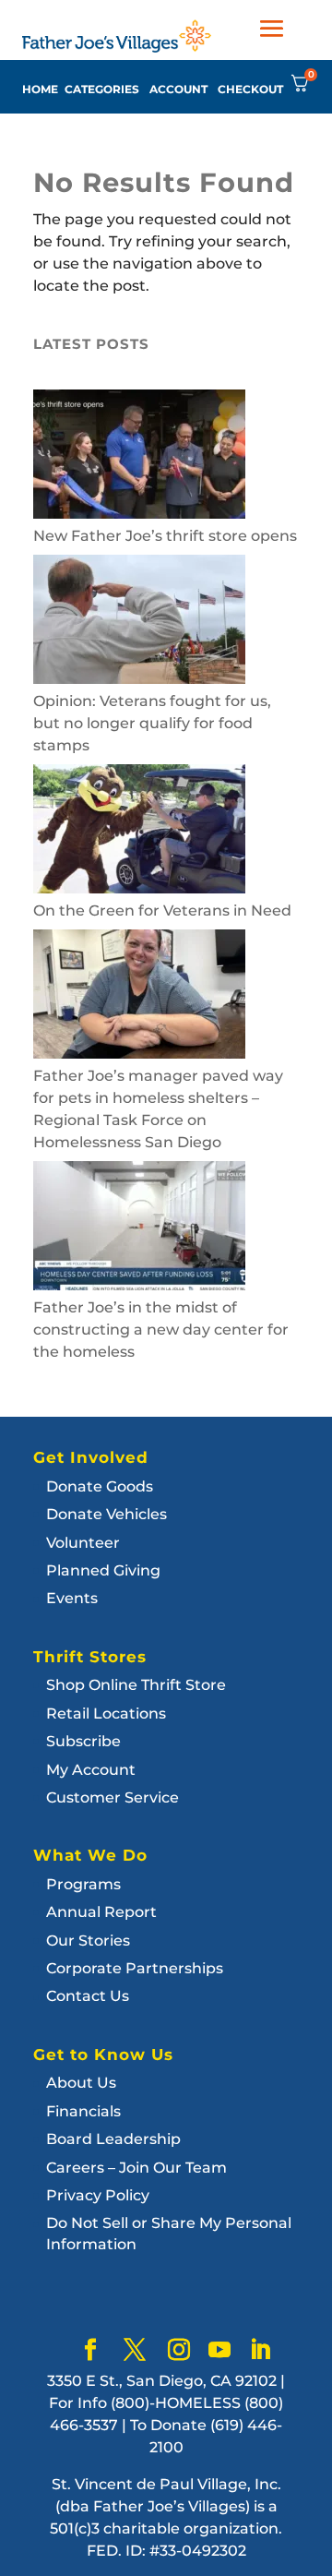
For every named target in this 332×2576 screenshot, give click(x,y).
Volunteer (83, 1543)
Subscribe (83, 1741)
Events (72, 1598)
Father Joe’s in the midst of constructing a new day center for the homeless (161, 1330)
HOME (40, 89)
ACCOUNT (178, 89)
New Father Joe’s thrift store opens (165, 536)
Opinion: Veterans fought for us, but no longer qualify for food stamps (152, 723)
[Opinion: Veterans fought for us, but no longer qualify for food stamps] (139, 623)
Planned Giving (103, 1570)
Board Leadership (113, 2139)
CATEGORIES (102, 89)
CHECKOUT (250, 89)
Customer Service (113, 1797)
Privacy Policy (98, 2195)
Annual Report (101, 1912)
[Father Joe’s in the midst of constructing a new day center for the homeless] (139, 1229)
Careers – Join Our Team (136, 2168)
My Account (91, 1770)
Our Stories (88, 1941)
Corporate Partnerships (135, 1968)
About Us (81, 2083)
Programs (83, 1884)
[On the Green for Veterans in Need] (139, 832)
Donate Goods (100, 1486)
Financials (83, 2111)
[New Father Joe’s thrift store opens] (139, 457)
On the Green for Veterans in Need (162, 911)
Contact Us (88, 1996)
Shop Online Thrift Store (136, 1685)
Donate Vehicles (107, 1514)
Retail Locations (106, 1713)
